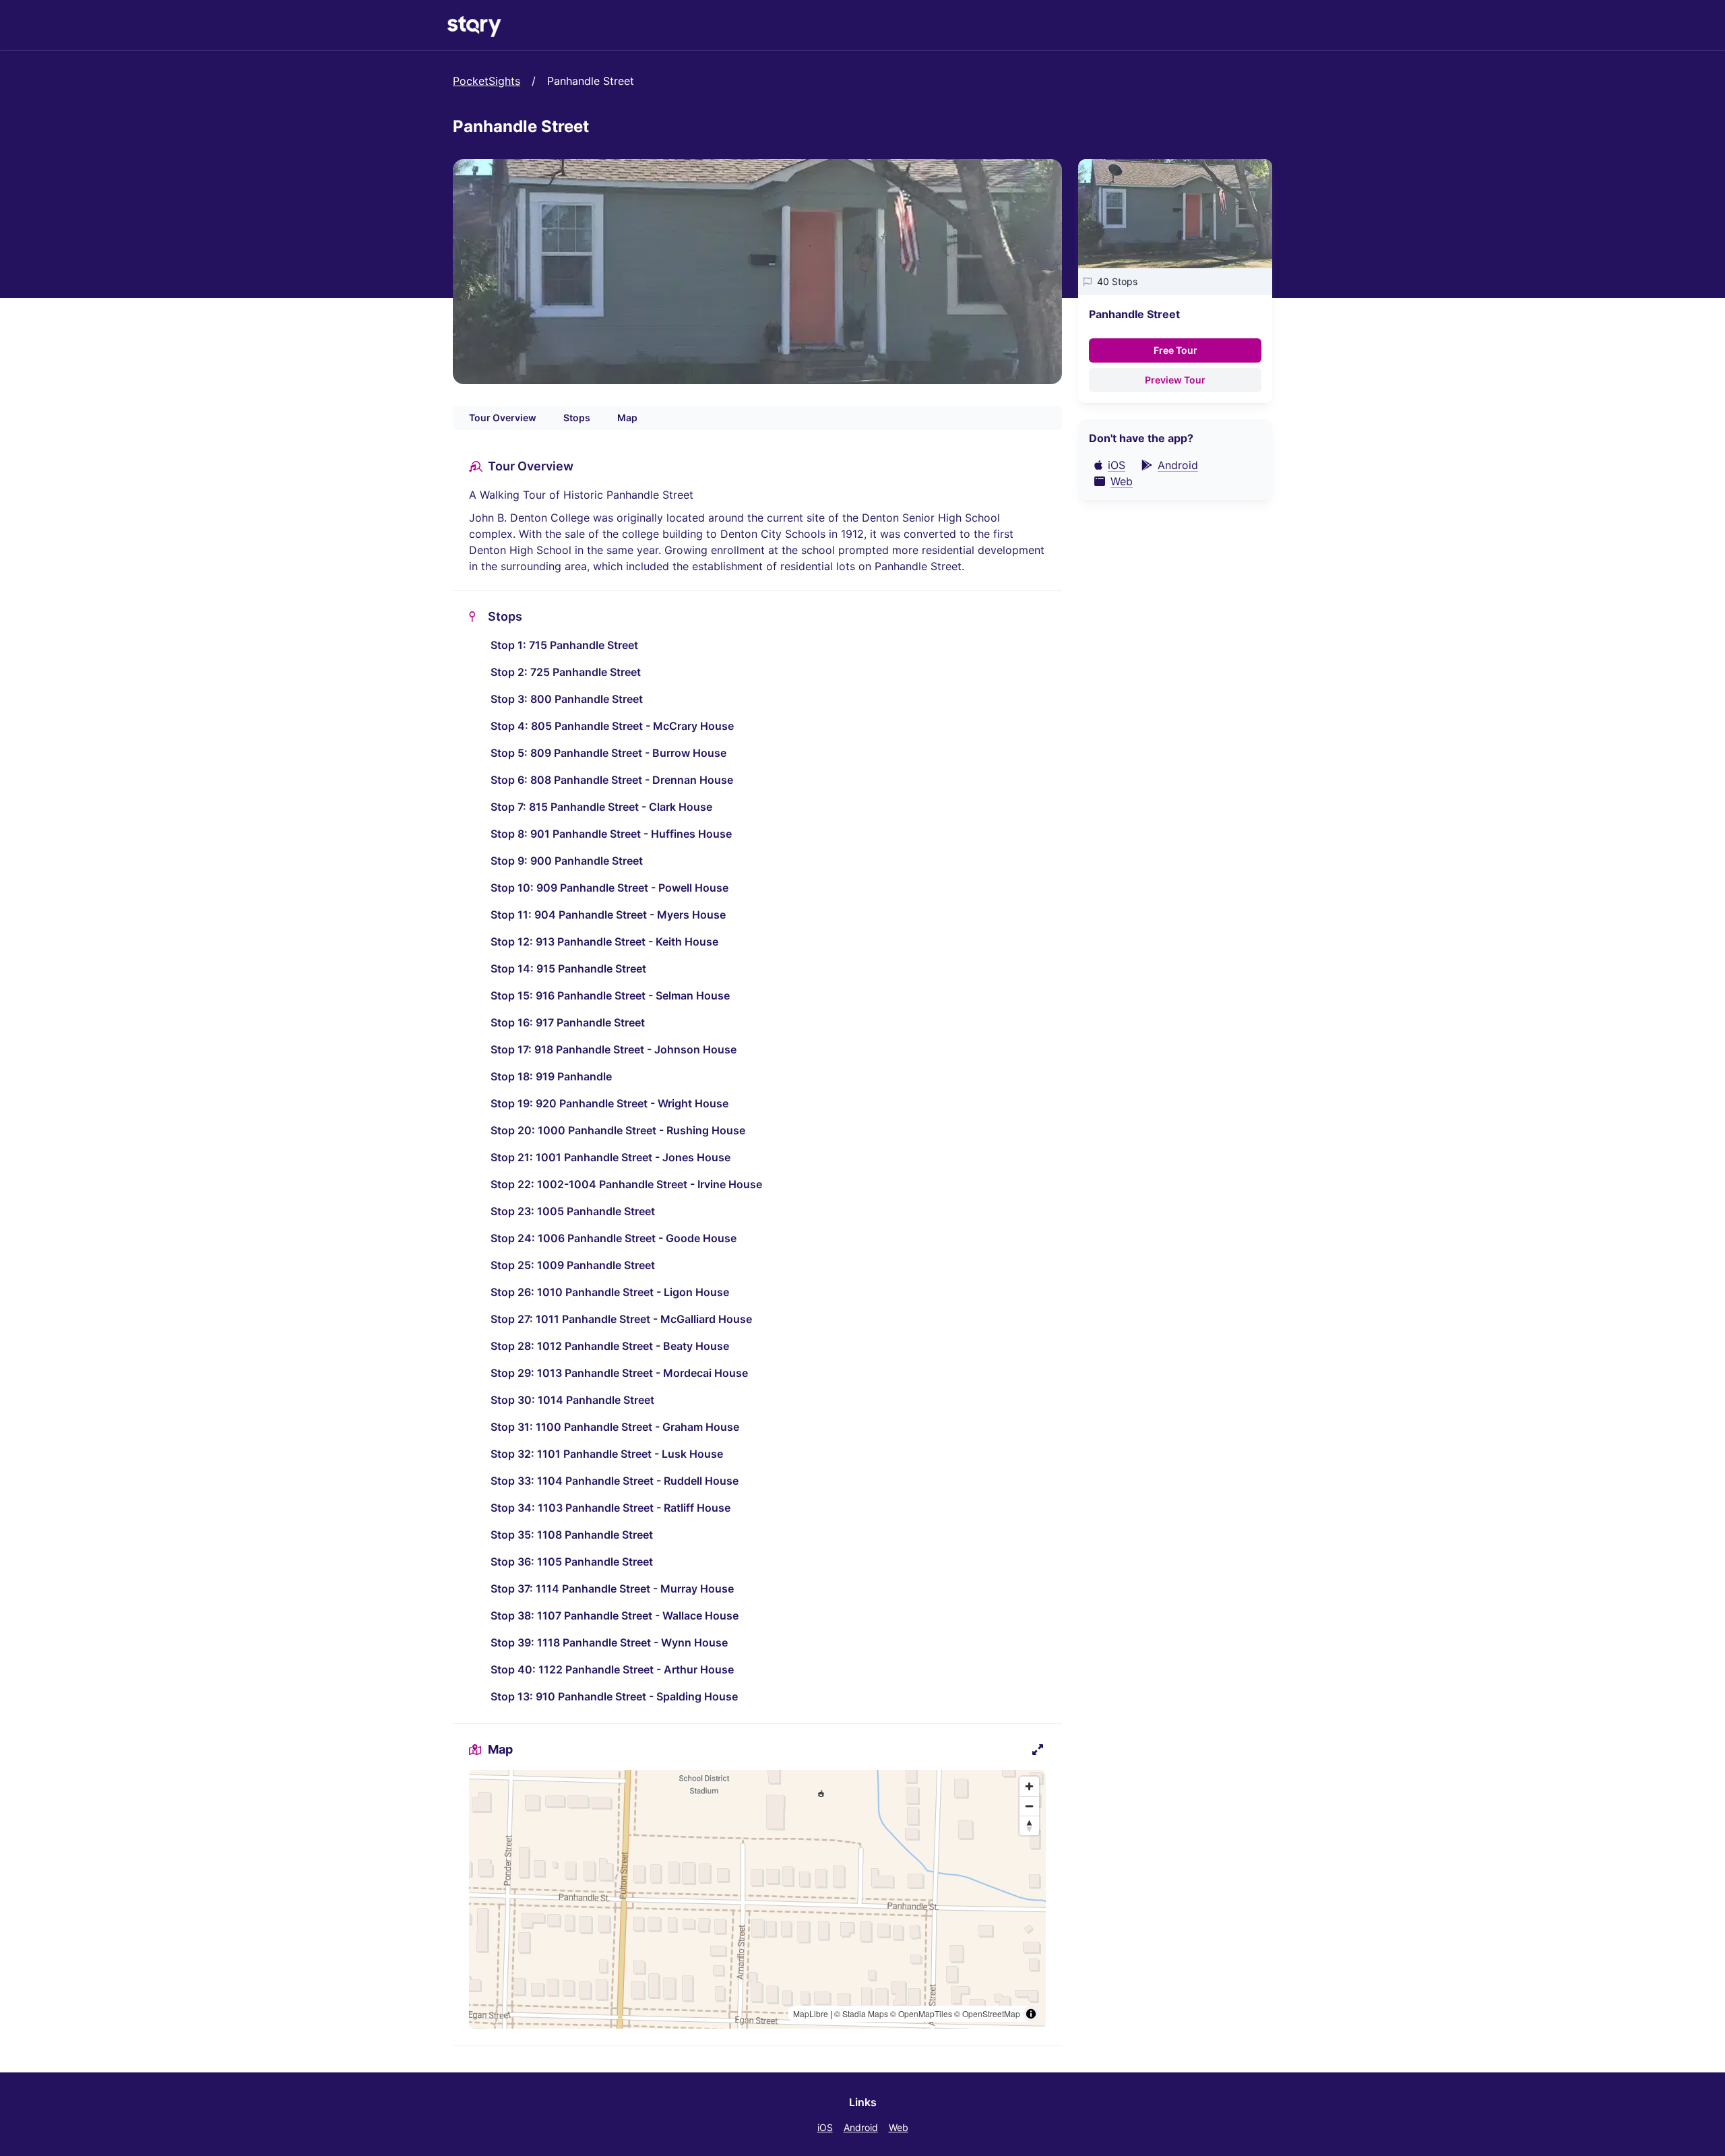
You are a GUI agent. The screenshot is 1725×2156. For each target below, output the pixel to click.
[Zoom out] (1029, 1806)
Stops (577, 418)
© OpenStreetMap (987, 2013)
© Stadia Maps (861, 2013)
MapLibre (811, 2013)
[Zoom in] (1029, 1786)
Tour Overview (503, 418)
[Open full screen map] (1038, 1750)
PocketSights (487, 81)
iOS (825, 2127)
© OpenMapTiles (921, 2013)
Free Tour (1175, 350)
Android (861, 2127)
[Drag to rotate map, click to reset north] (1029, 1825)
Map (627, 418)
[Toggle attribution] (1031, 2014)
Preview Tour (1175, 380)
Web (899, 2127)
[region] (757, 1899)
